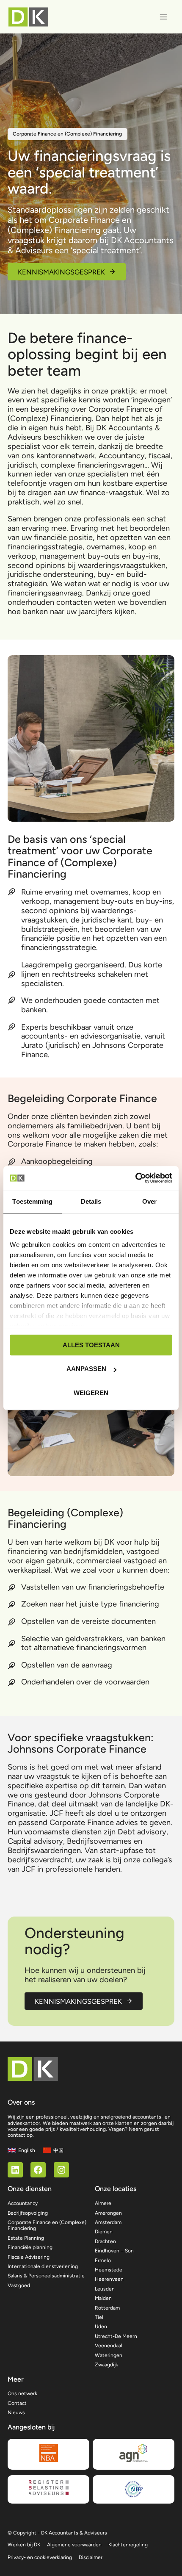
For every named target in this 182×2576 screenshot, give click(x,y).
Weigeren (91, 1393)
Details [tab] (91, 1201)
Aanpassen (86, 1369)
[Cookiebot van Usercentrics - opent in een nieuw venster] (135, 1178)
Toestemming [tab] (32, 1201)
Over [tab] (149, 1201)
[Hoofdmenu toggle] (164, 17)
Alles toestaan (91, 1345)
